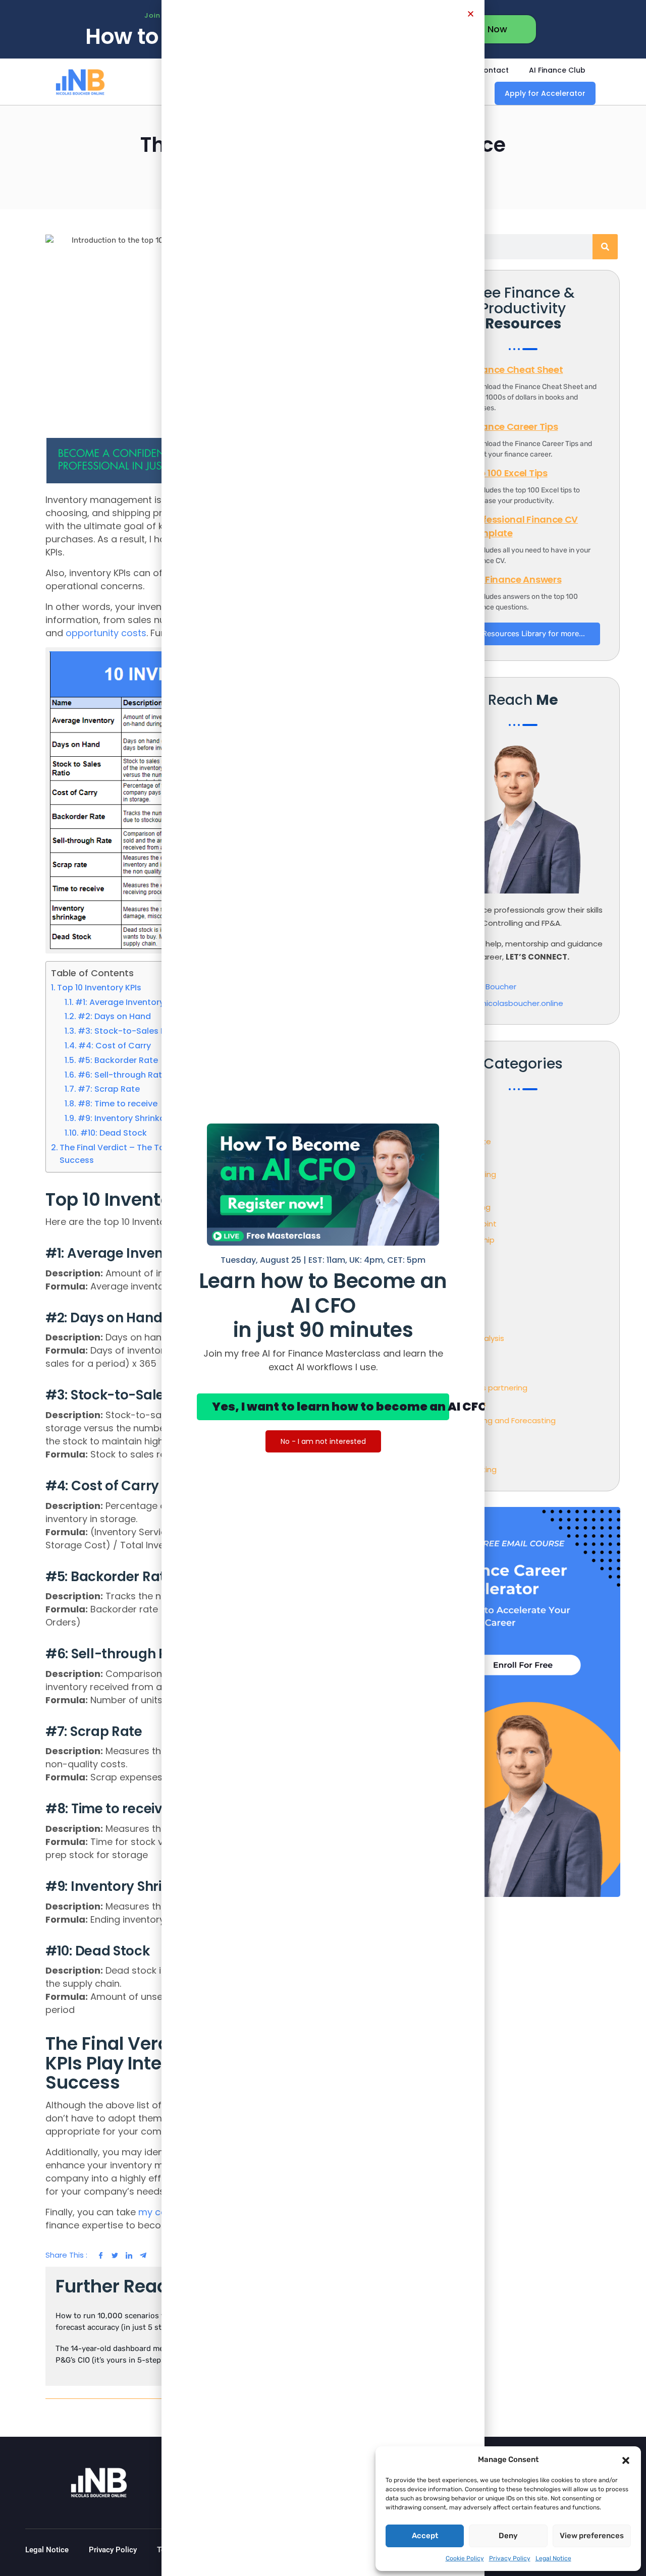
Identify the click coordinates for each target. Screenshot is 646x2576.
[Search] (605, 247)
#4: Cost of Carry (115, 1046)
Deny (508, 2536)
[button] (626, 2459)
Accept (425, 2536)
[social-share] (97, 2255)
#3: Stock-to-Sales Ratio (130, 1031)
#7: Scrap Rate (109, 1089)
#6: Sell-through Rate (122, 1075)
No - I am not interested (323, 1441)
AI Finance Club (557, 70)
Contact (493, 70)
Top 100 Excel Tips (508, 473)
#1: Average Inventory (120, 1002)
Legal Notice (553, 2558)
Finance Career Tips (513, 427)
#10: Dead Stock (114, 1133)
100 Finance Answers (515, 579)
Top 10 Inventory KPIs (99, 988)
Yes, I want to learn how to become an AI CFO (330, 1407)
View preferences (592, 2536)
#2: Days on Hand (114, 1016)
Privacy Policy (510, 2558)
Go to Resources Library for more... (523, 634)
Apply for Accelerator (545, 93)
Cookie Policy (465, 2558)
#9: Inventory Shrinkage (127, 1118)
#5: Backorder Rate (118, 1060)
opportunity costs (106, 633)
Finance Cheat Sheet (516, 370)
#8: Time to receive (118, 1104)
